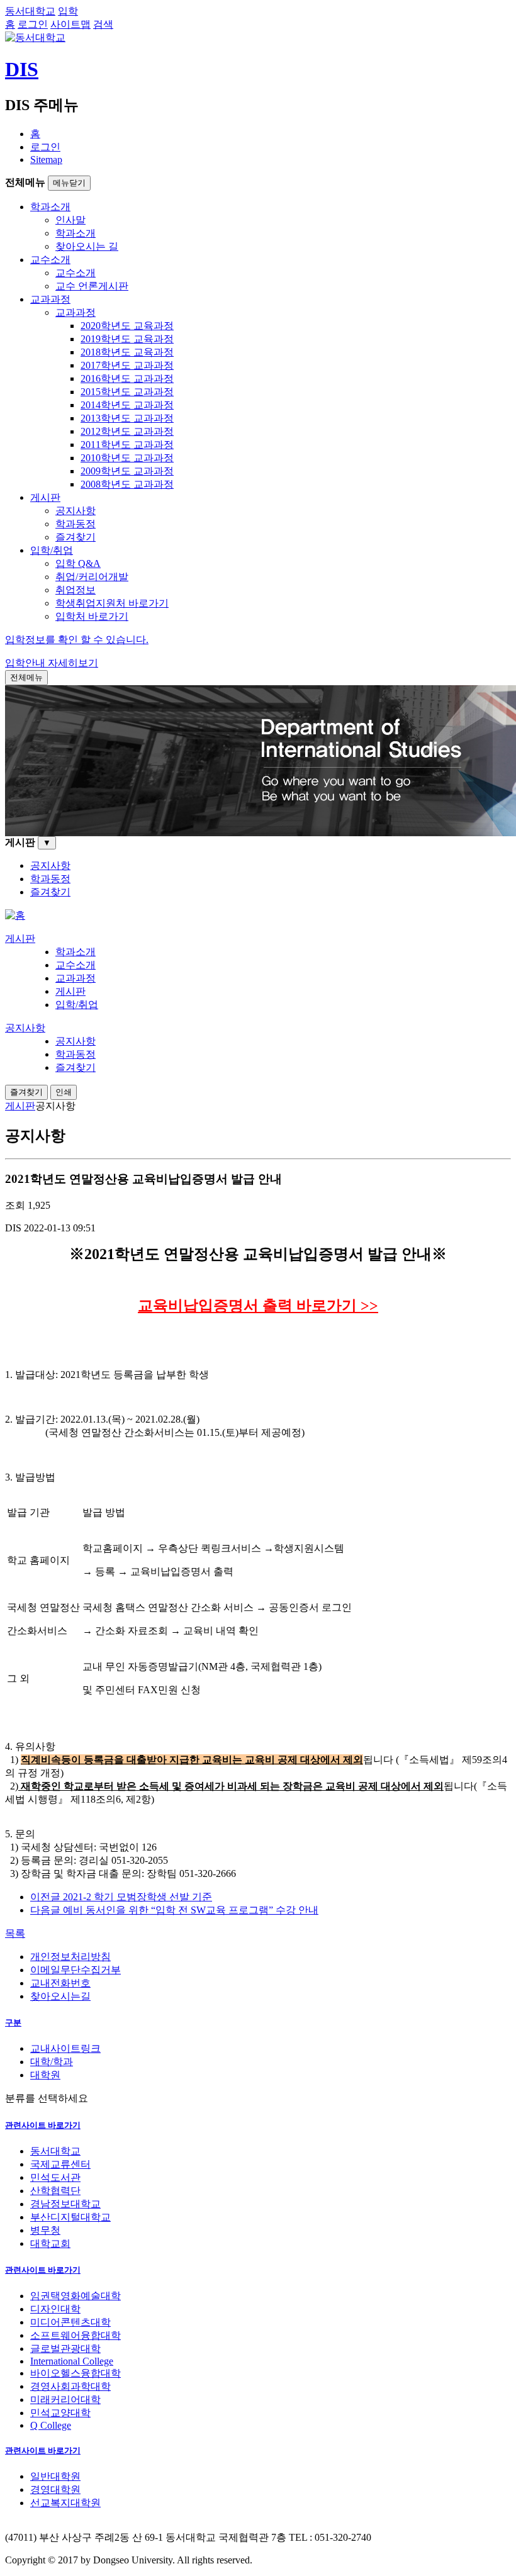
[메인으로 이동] (15, 915)
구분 (13, 2023)
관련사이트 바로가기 (43, 2125)
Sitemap (46, 160)
